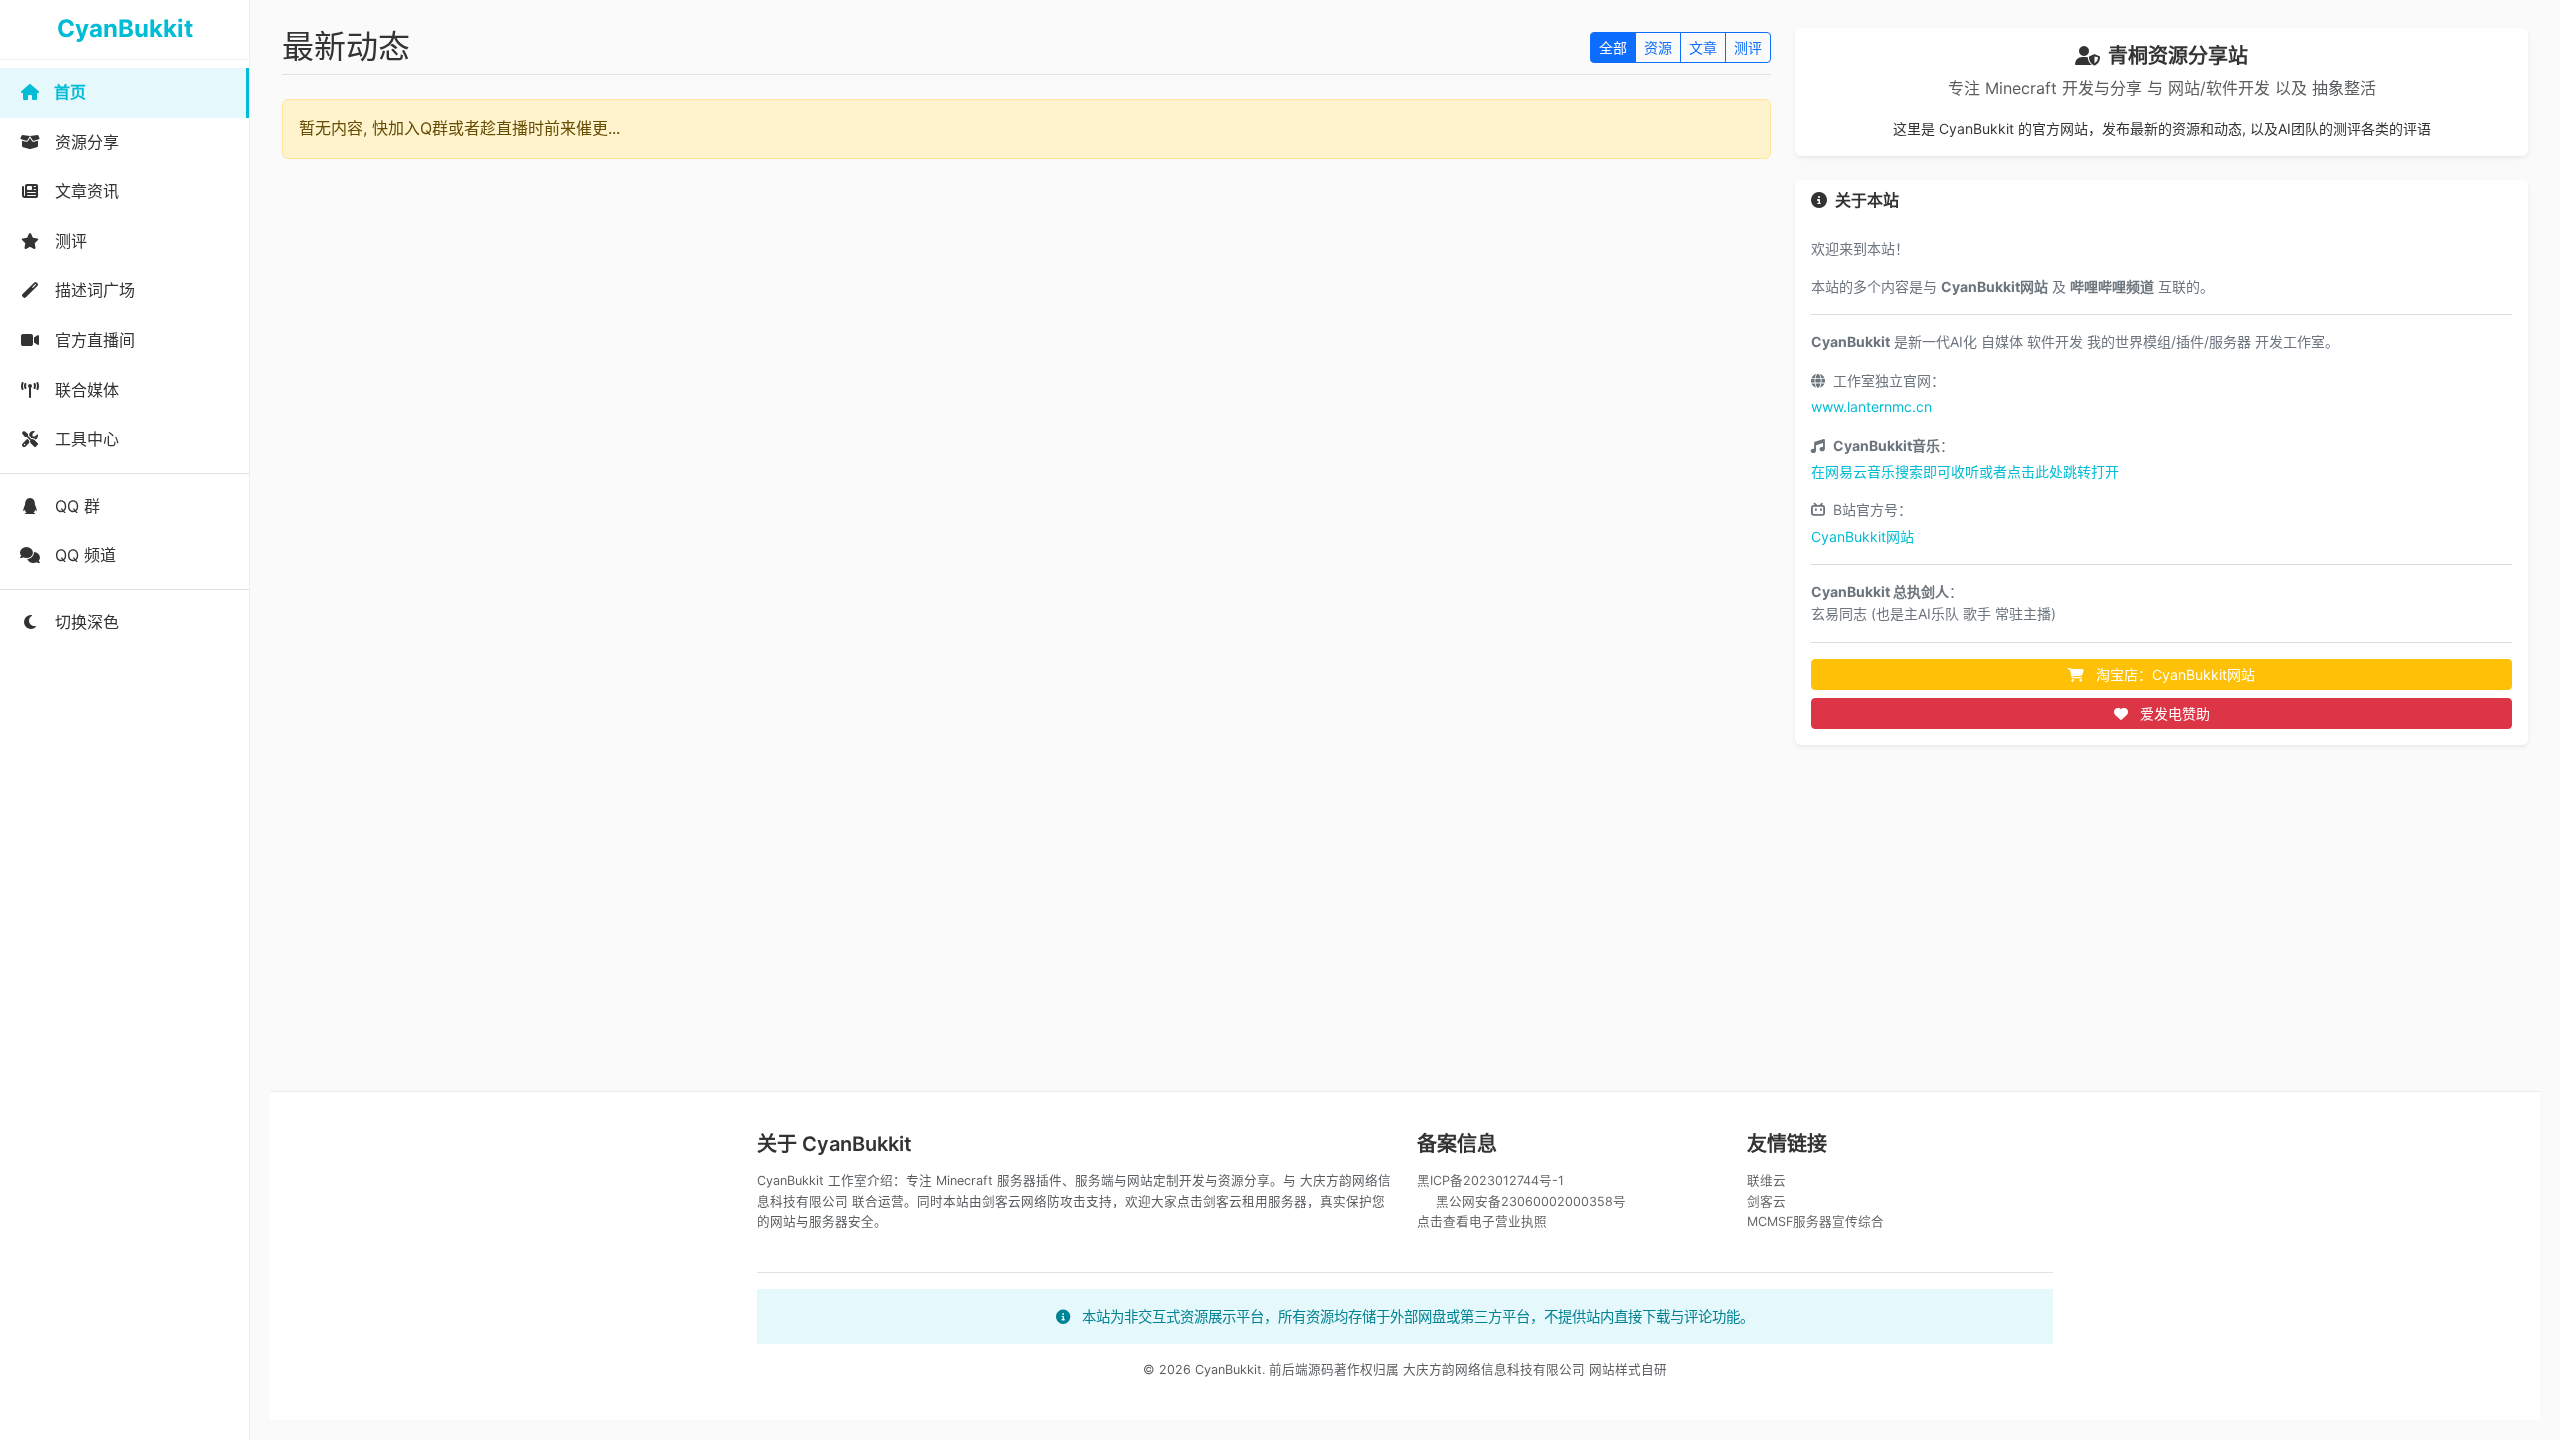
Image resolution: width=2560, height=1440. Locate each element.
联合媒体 (84, 390)
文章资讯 (84, 191)
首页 (68, 92)
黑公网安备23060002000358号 (1531, 1201)
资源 (1658, 47)
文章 (1703, 47)
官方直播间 (92, 340)
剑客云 (1766, 1201)
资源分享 (84, 142)
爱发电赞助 (2173, 713)
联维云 (1766, 1180)
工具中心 (84, 439)
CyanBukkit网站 (1862, 536)
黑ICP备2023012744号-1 (1490, 1180)
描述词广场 (92, 290)
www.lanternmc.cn (1871, 406)
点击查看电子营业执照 (1482, 1221)
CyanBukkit (125, 28)
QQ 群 (75, 506)
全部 (1613, 47)
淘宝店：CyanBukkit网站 (2173, 674)
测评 (68, 241)
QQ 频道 (83, 555)
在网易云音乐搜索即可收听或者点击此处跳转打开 (1965, 471)
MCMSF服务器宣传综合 (1815, 1221)
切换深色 (84, 622)
